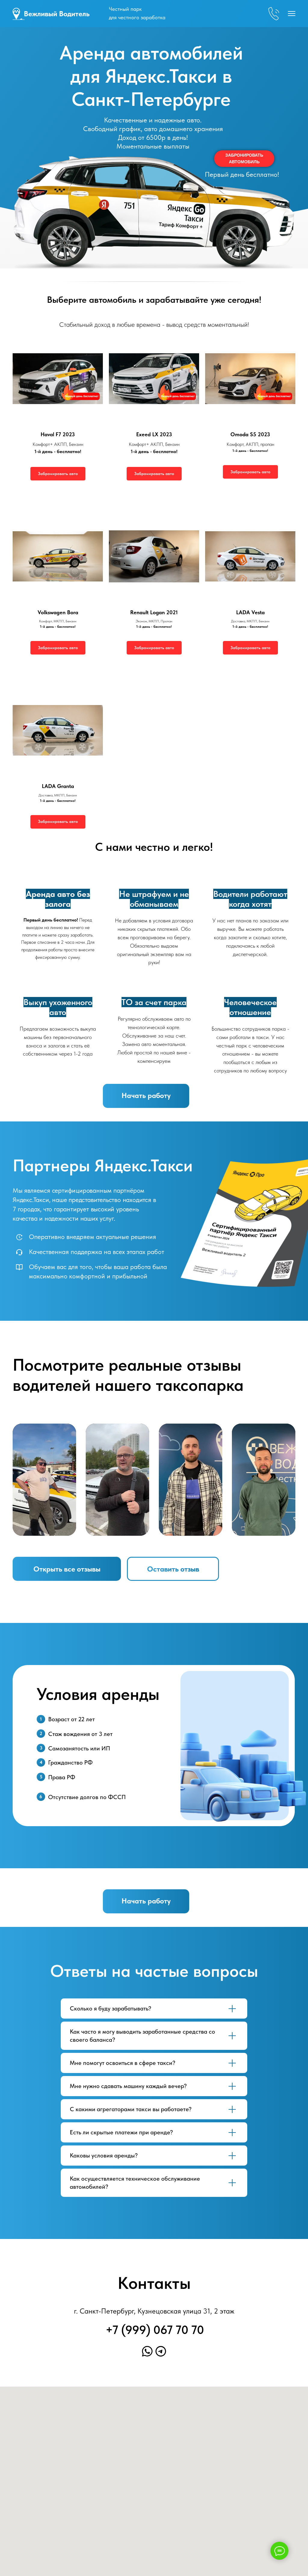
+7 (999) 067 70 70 (155, 2330)
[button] (244, 159)
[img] (19, 14)
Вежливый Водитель (57, 14)
